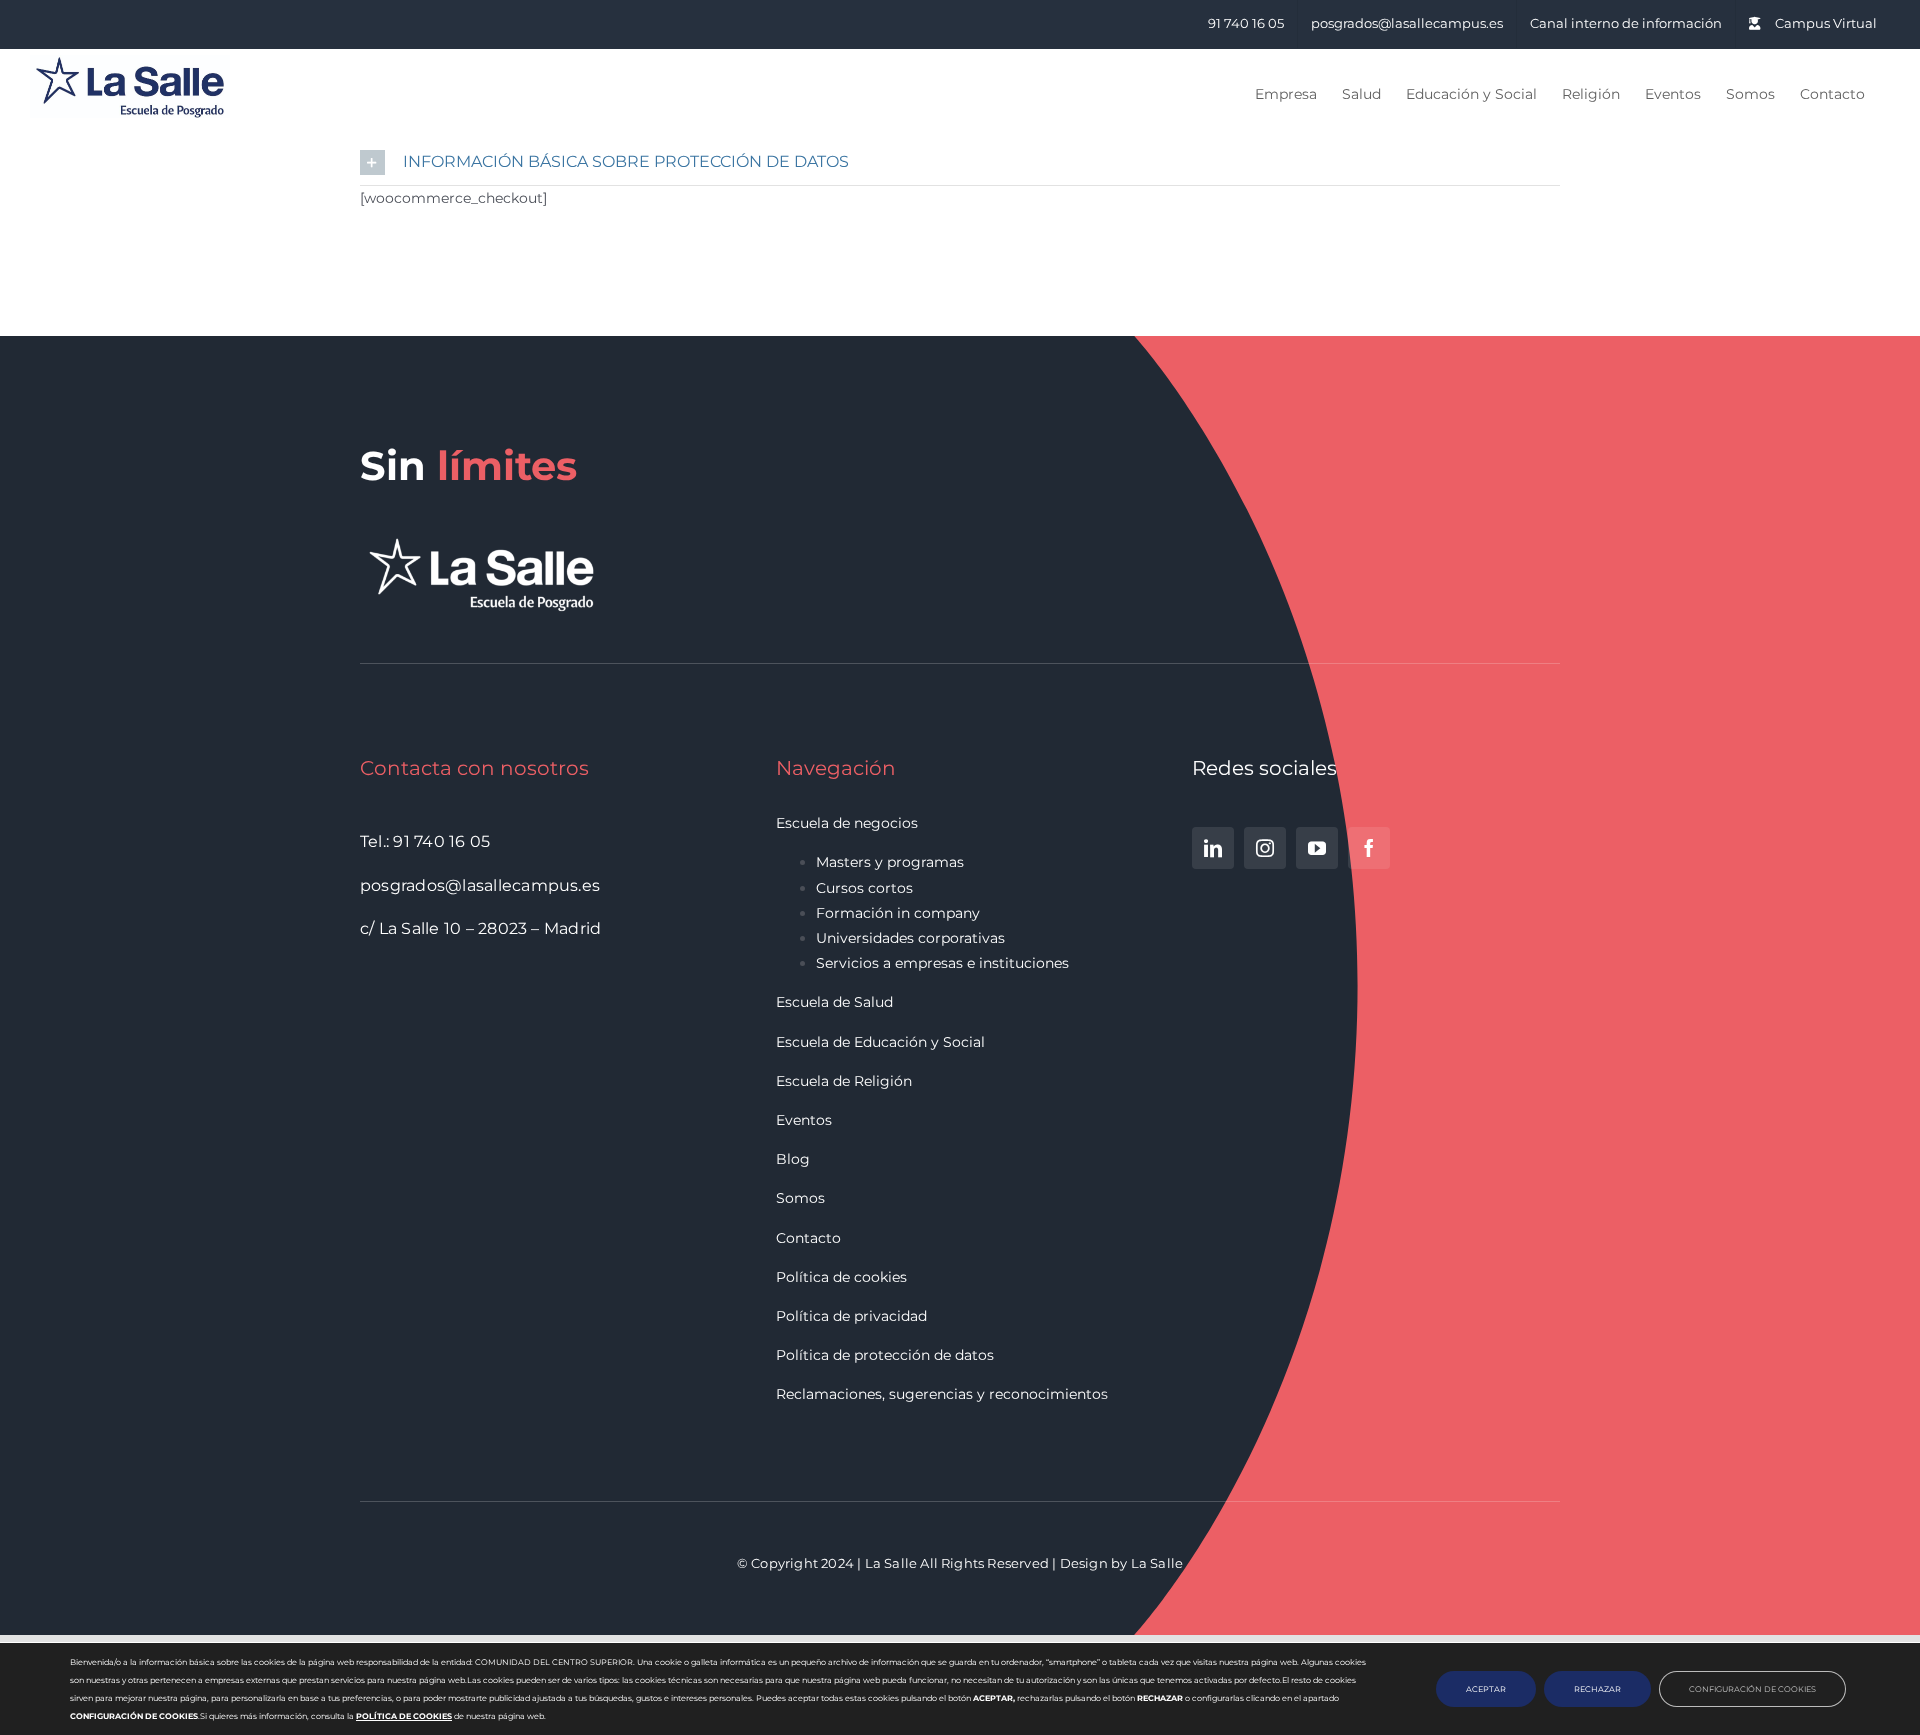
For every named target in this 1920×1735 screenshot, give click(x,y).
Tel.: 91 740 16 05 (425, 841)
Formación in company (898, 913)
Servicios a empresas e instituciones (942, 963)
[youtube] (1317, 848)
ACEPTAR (1486, 1689)
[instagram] (1265, 848)
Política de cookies (841, 1277)
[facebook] (1369, 848)
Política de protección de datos (885, 1355)
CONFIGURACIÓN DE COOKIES (1752, 1689)
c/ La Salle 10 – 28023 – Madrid (480, 928)
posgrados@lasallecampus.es (480, 885)
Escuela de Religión (844, 1081)
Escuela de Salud (834, 1002)
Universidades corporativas (910, 938)
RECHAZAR (1597, 1689)
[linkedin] (1213, 848)
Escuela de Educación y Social (880, 1042)
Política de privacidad (851, 1316)
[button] (960, 162)
